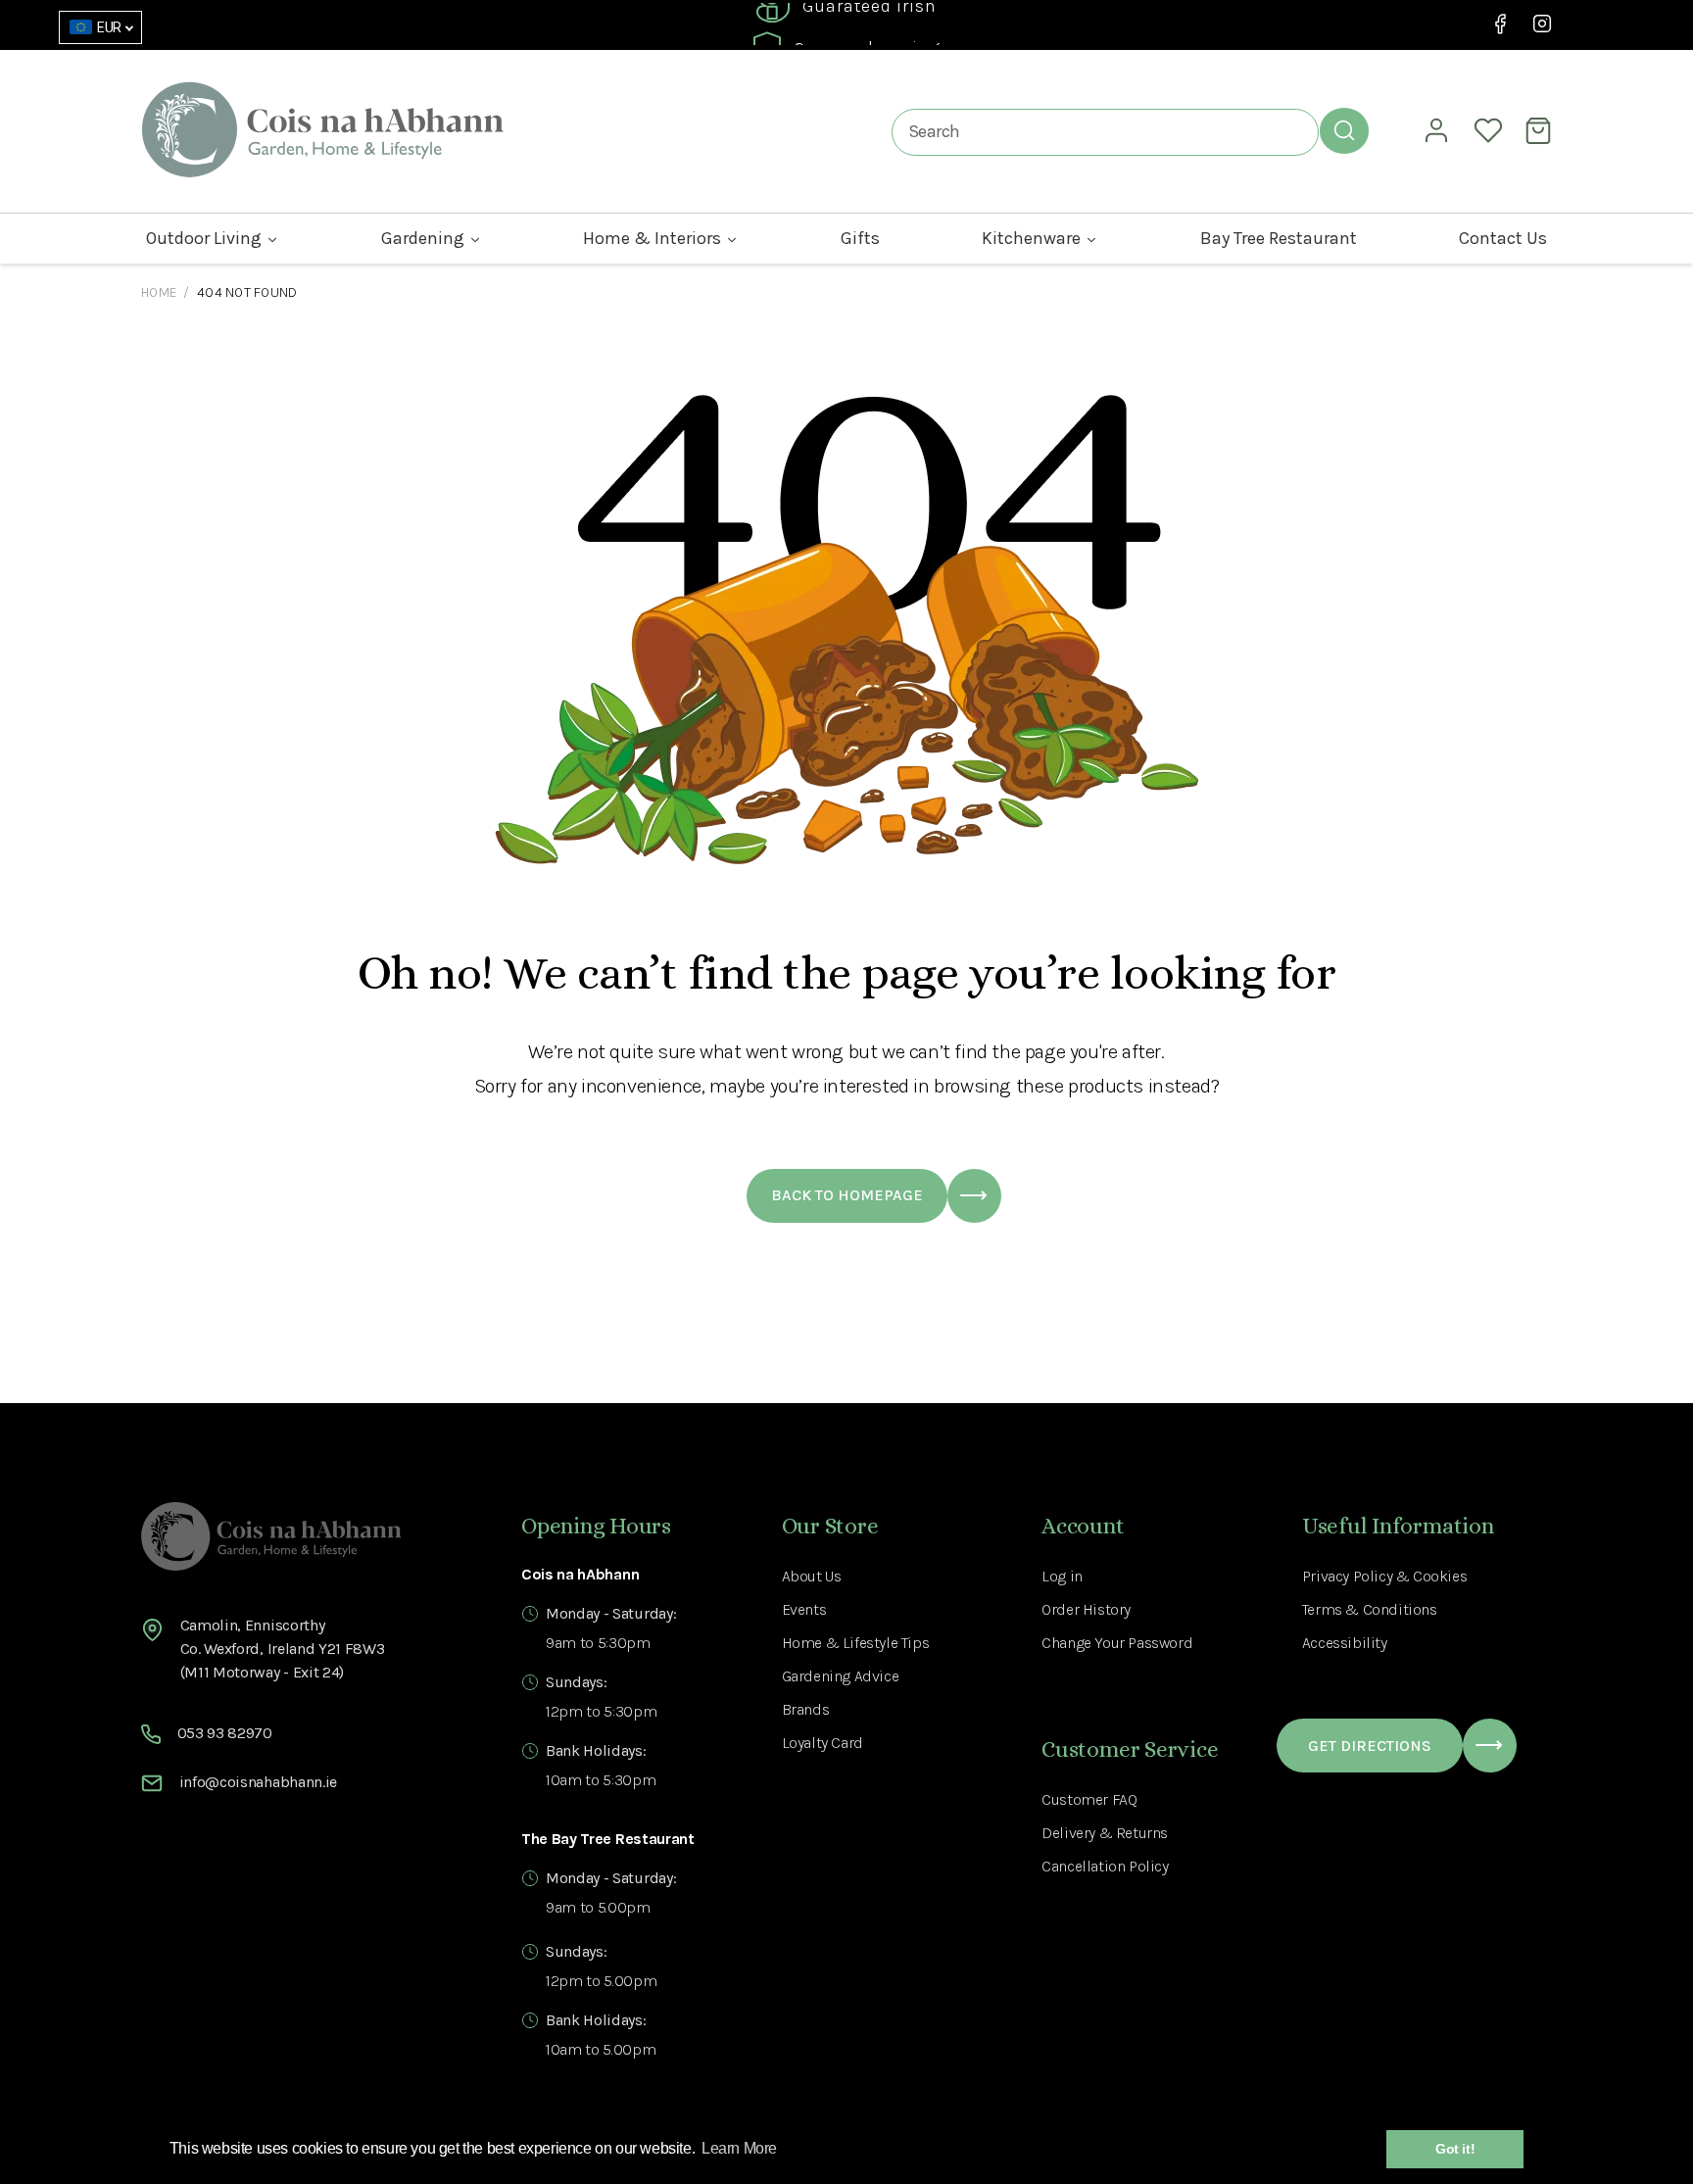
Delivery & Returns (1105, 1833)
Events (804, 1609)
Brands (806, 1709)
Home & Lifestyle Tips (856, 1643)
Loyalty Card (822, 1743)
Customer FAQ (1089, 1799)
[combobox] (1105, 132)
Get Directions (1370, 1746)
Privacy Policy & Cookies (1384, 1576)
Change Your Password (1117, 1643)
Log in (1062, 1576)
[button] (1541, 130)
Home (159, 292)
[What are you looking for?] (1344, 130)
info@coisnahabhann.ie (258, 1782)
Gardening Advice (841, 1676)
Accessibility (1345, 1643)
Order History (1086, 1609)
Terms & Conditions (1370, 1609)
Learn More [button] (739, 2148)
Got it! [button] (1455, 2149)
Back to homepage (847, 1195)
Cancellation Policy (1105, 1866)
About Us (812, 1576)
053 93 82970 (225, 1733)
